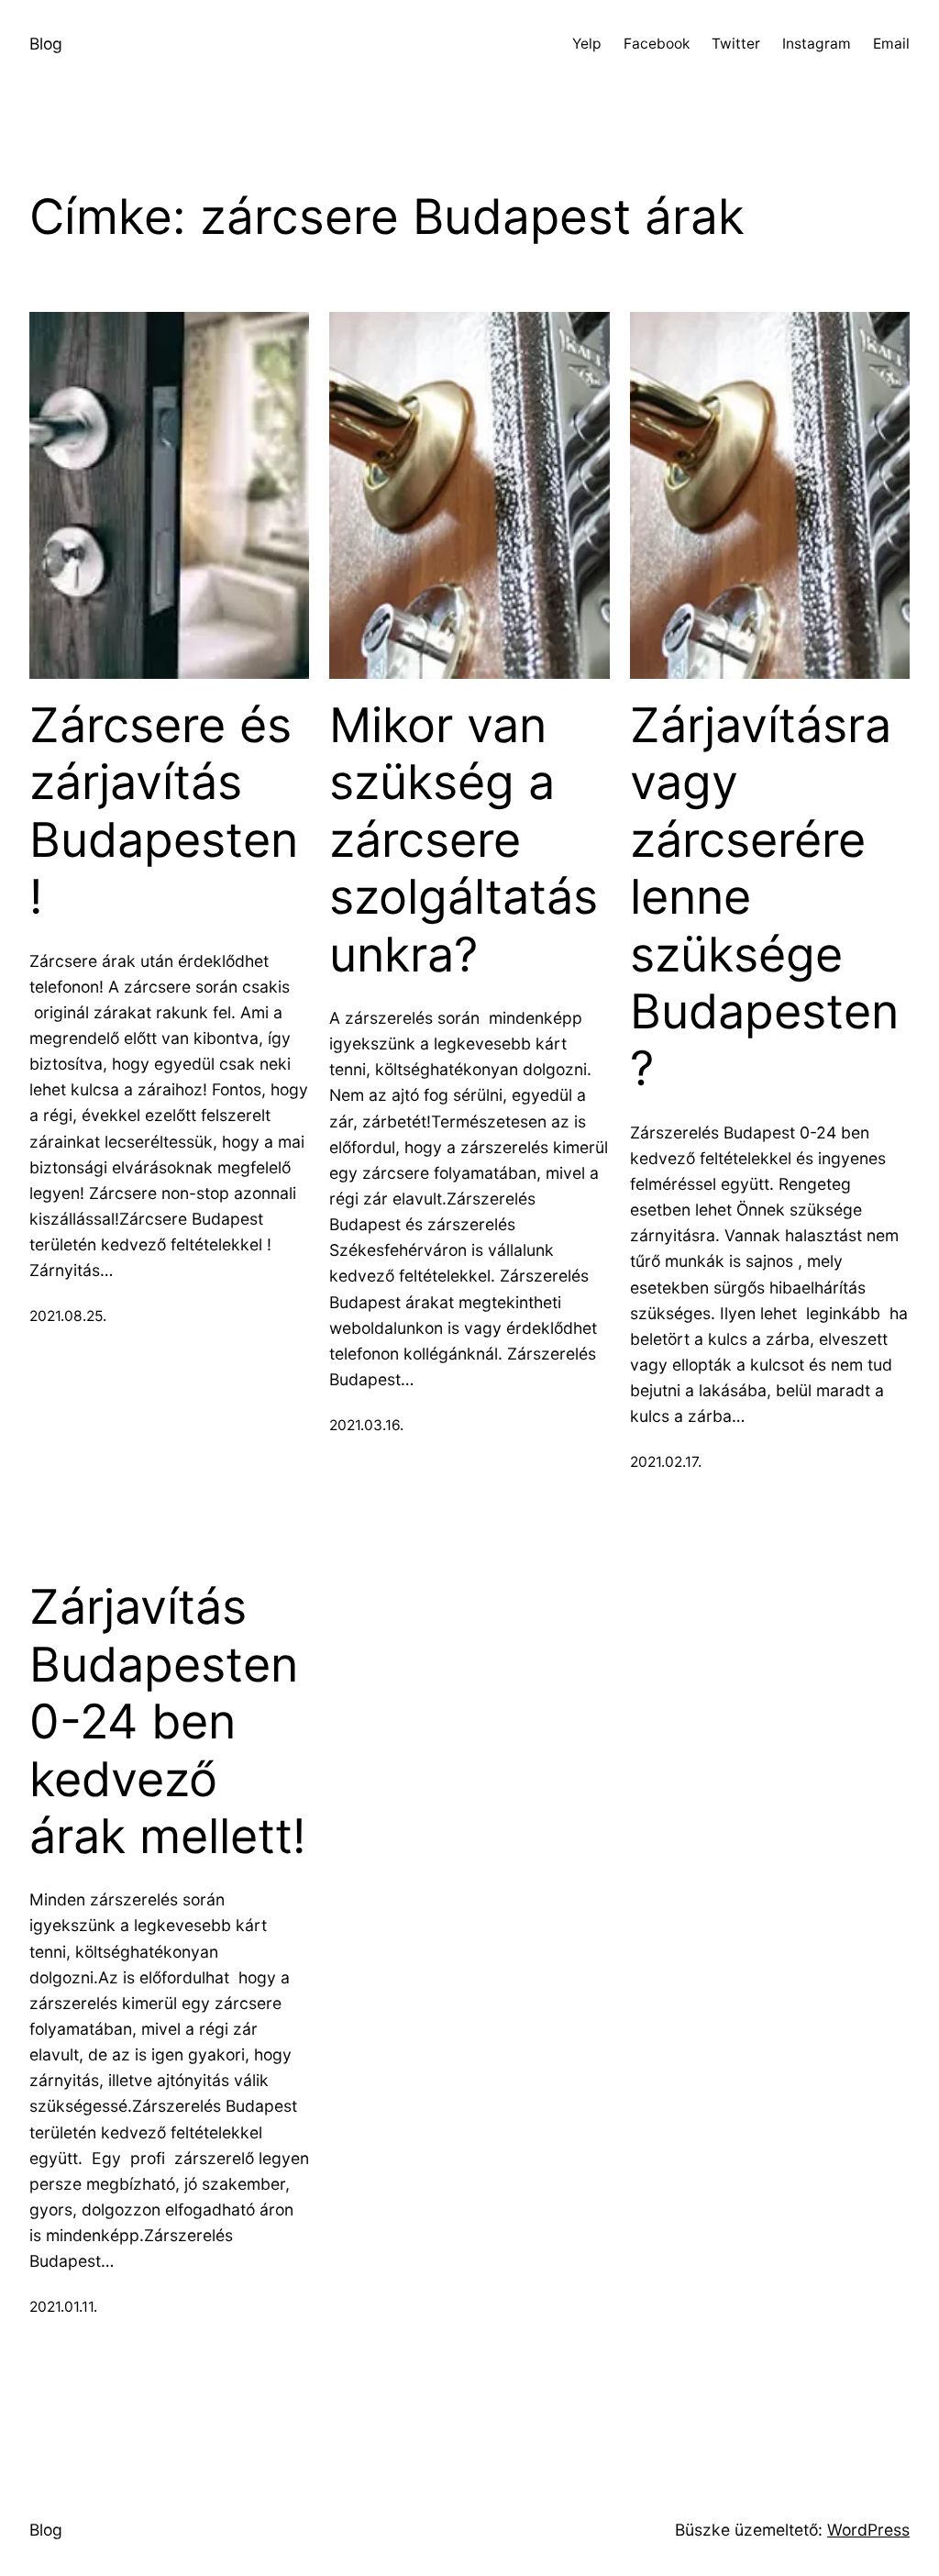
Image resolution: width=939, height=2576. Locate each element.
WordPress (868, 2530)
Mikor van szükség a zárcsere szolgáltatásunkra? (464, 840)
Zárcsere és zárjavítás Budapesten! (164, 811)
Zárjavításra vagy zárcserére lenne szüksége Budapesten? (764, 897)
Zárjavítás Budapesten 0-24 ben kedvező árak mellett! (167, 1722)
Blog (46, 44)
